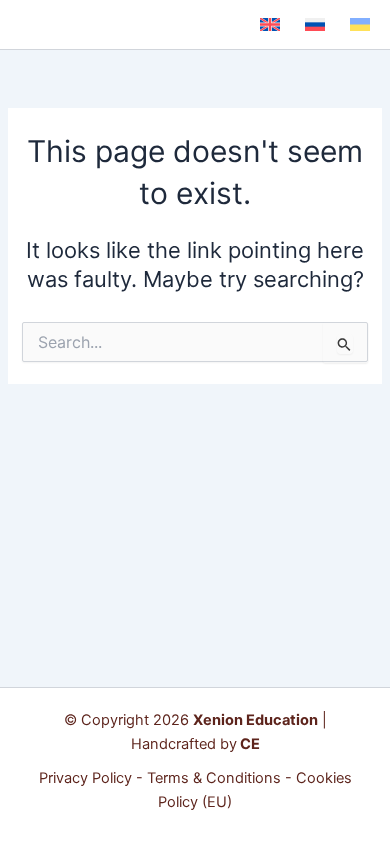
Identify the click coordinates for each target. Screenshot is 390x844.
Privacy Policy (85, 778)
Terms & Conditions (214, 778)
